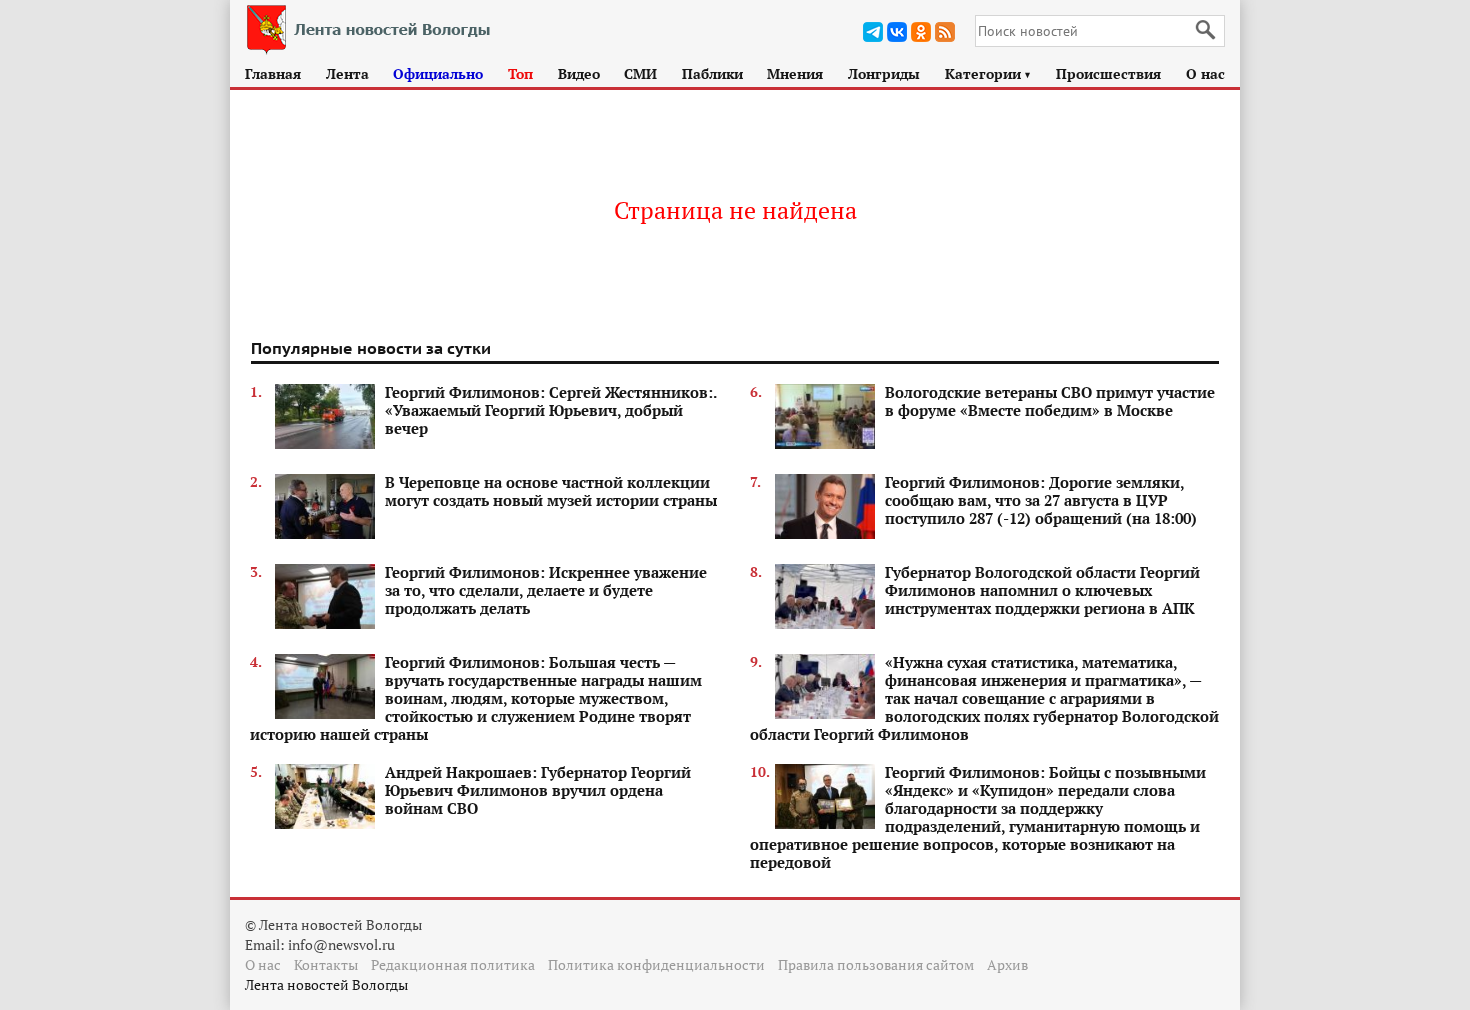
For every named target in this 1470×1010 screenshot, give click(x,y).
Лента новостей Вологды (326, 984)
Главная (273, 73)
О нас (1205, 73)
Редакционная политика (453, 964)
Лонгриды (884, 73)
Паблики (712, 73)
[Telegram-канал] (873, 32)
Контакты (326, 964)
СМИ (640, 73)
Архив (1007, 964)
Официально (438, 73)
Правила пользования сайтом (876, 964)
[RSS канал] (945, 32)
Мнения (795, 73)
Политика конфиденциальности (656, 964)
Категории (988, 73)
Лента (347, 73)
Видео (579, 73)
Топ (520, 73)
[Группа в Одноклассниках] (921, 32)
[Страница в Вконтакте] (897, 32)
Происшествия (1108, 73)
